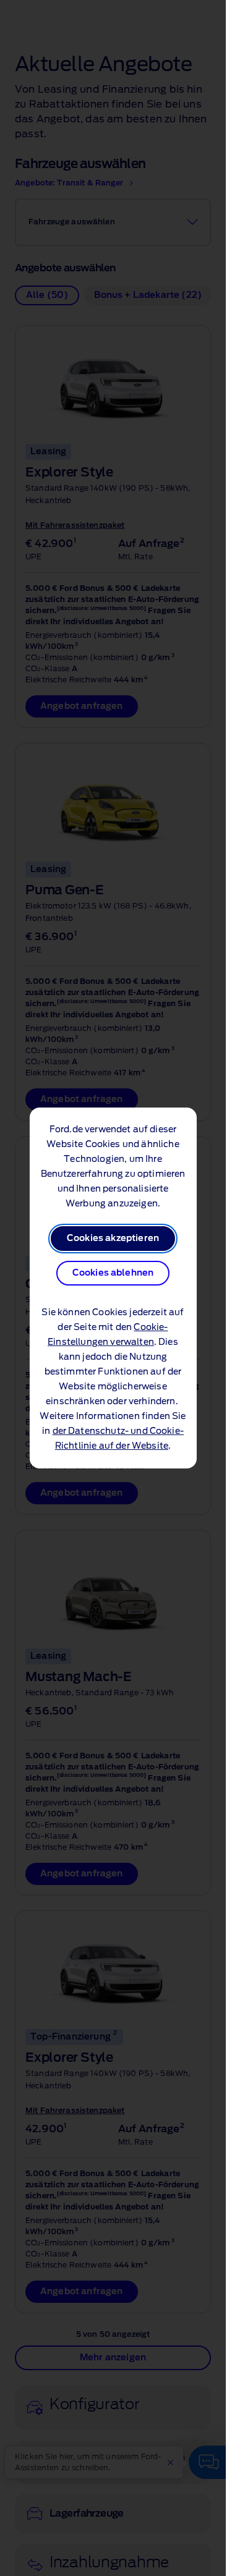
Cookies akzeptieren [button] (113, 1239)
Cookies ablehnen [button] (113, 1273)
